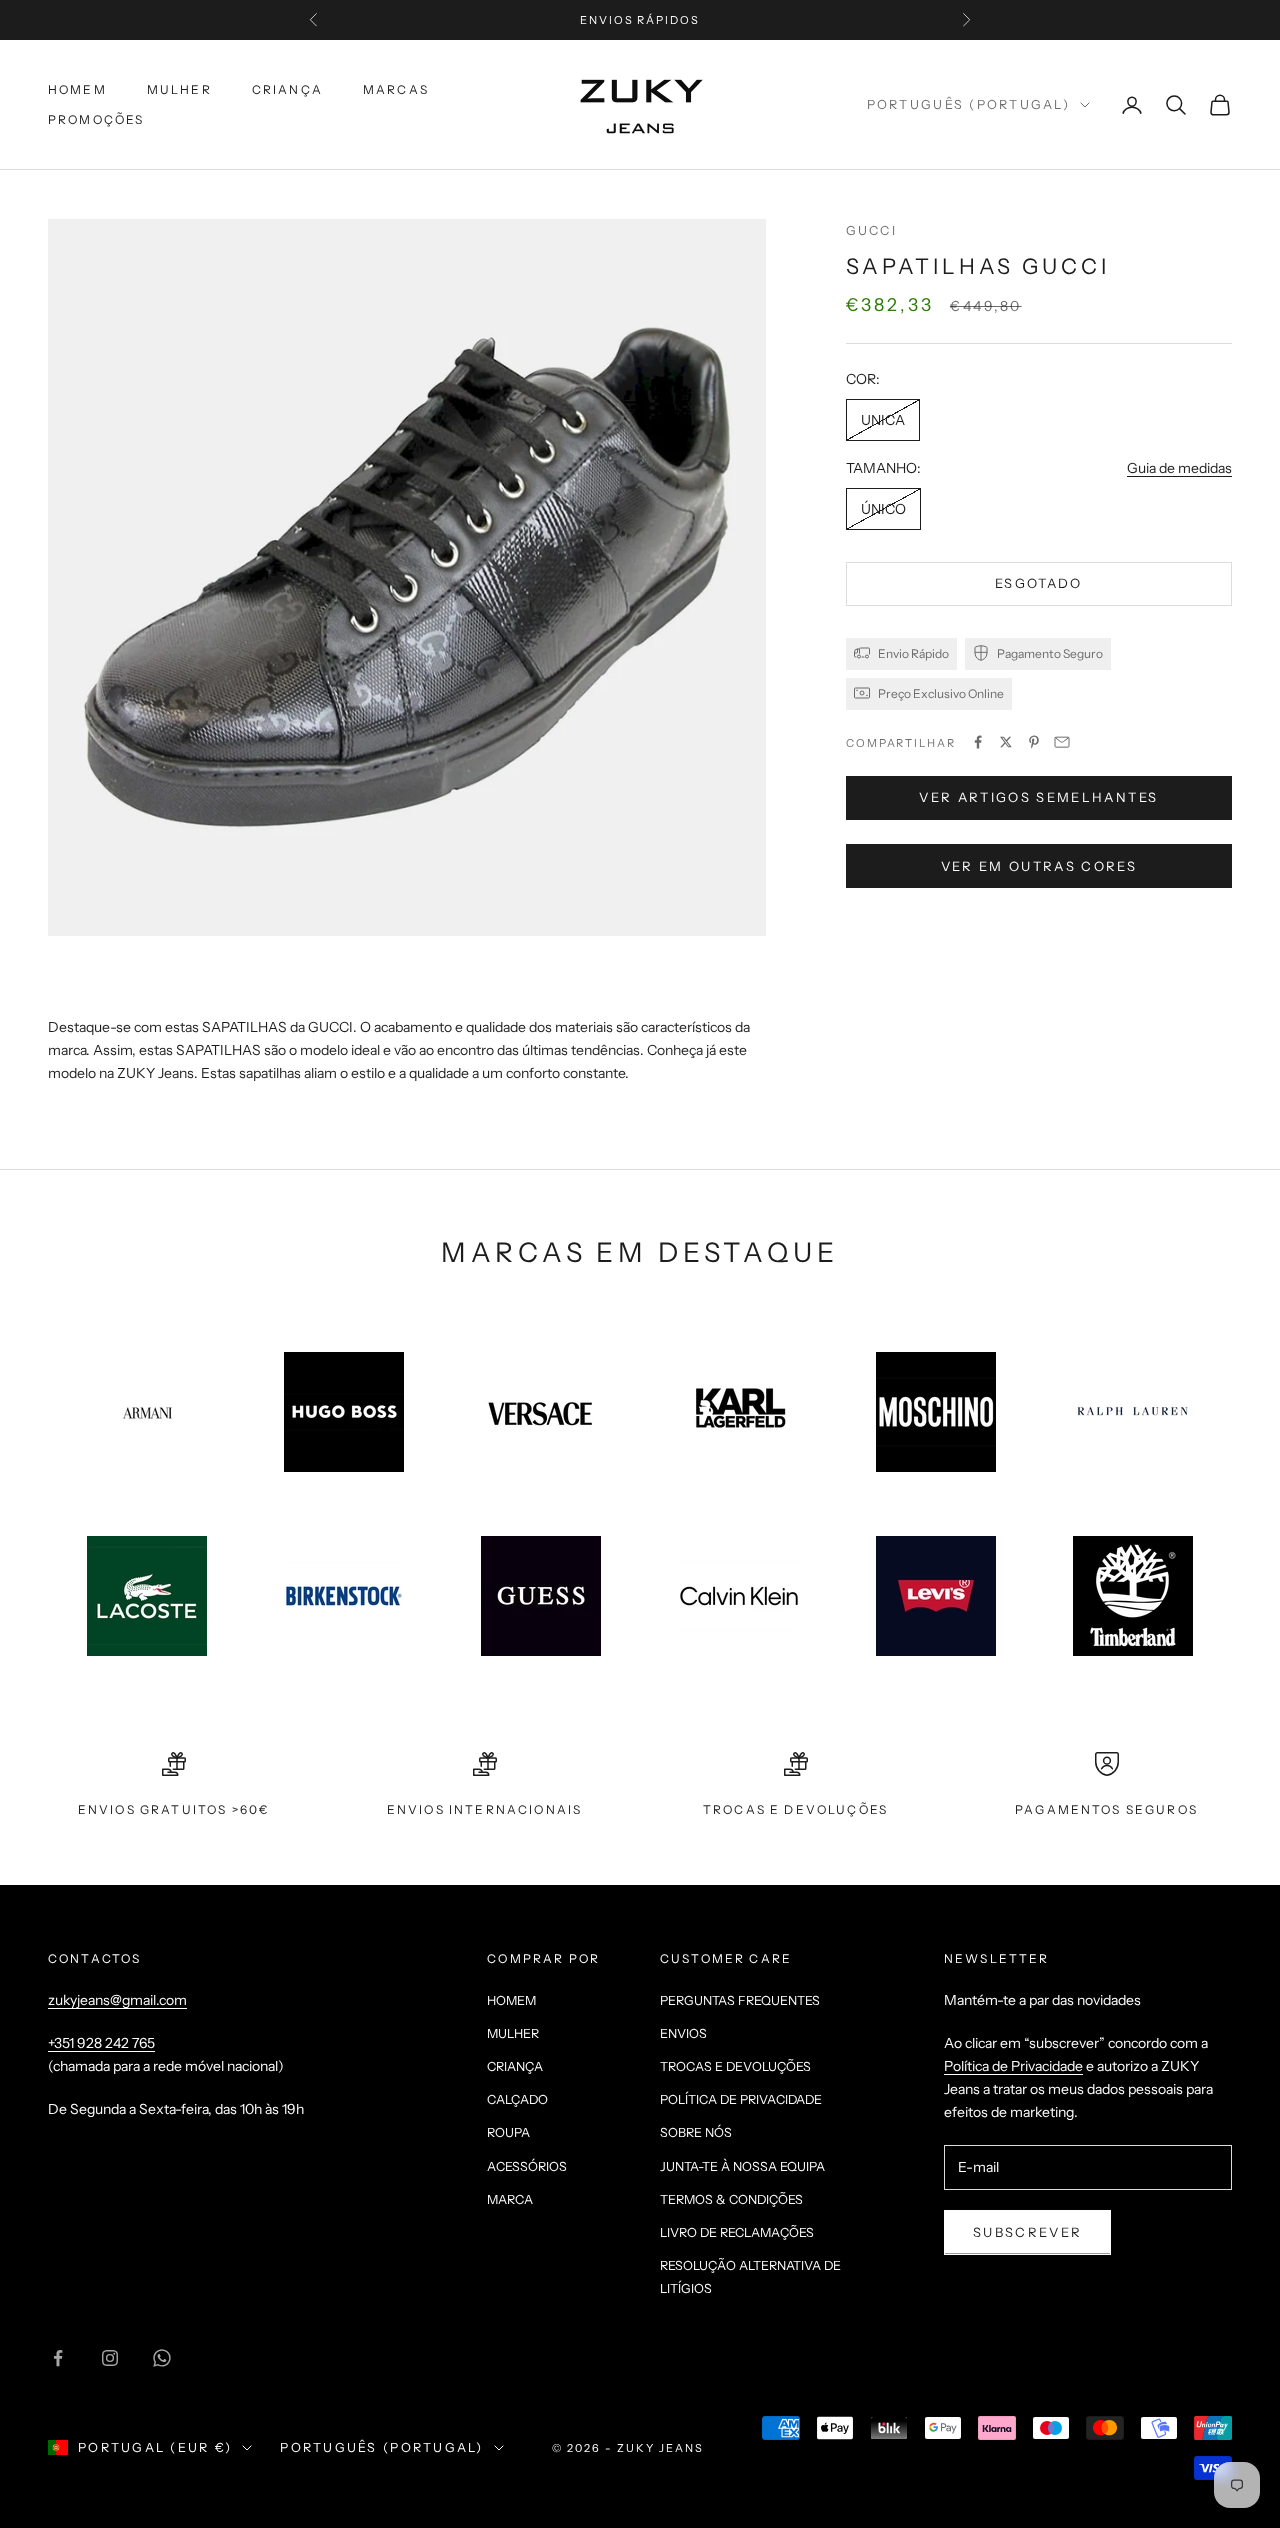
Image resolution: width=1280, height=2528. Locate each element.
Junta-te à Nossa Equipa (742, 2166)
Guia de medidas (1179, 467)
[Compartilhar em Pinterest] (1034, 742)
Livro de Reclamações (737, 2232)
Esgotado (1039, 583)
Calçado (517, 2099)
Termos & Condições (731, 2199)
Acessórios (527, 2166)
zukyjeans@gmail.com (117, 2000)
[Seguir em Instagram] (110, 2358)
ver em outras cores (1039, 865)
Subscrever (1027, 2232)
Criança (287, 89)
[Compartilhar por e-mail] (1062, 742)
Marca (510, 2199)
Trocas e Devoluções (735, 2066)
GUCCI (871, 230)
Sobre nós (696, 2132)
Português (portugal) (968, 104)
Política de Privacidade (741, 2099)
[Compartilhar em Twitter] (1006, 742)
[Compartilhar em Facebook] (978, 742)
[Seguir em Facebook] (58, 2358)
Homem (77, 89)
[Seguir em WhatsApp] (162, 2358)
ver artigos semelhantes (1038, 797)
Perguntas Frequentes (740, 2000)
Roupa (508, 2132)
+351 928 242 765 (101, 2043)
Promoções (96, 119)
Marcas (396, 89)
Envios (683, 2033)
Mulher (179, 89)
